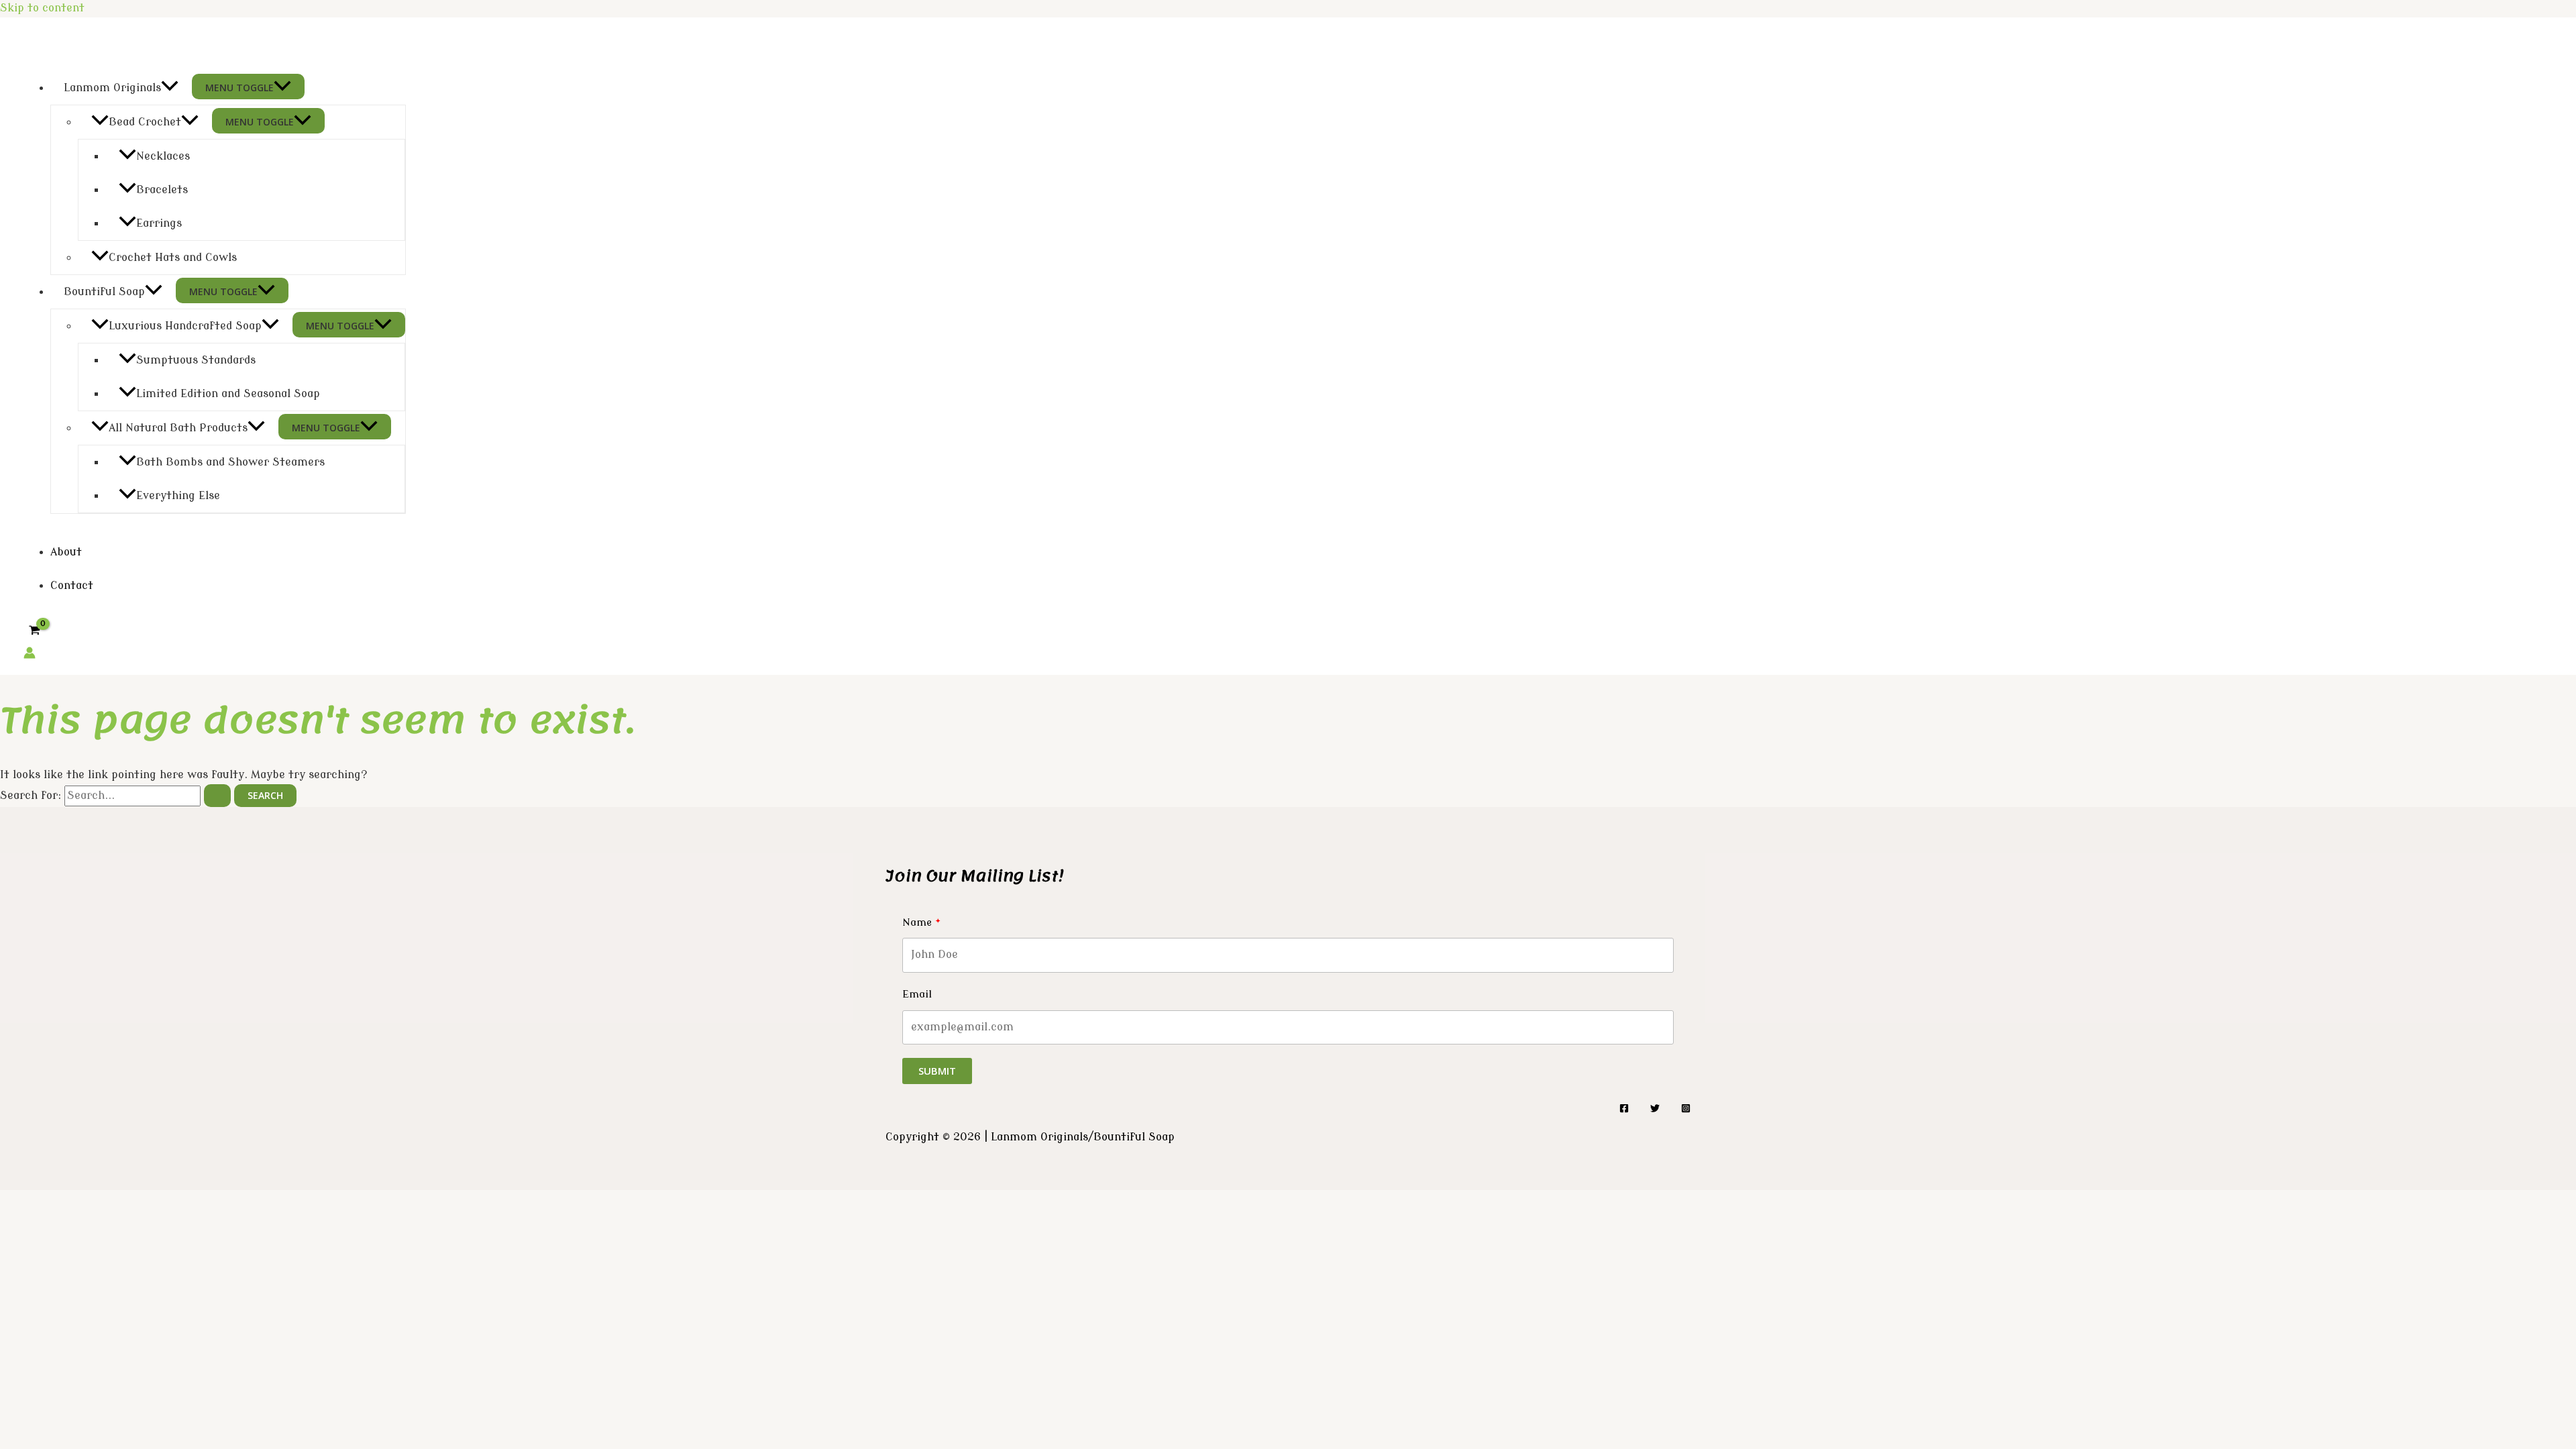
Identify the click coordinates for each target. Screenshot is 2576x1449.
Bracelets (162, 190)
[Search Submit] (217, 796)
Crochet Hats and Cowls (173, 258)
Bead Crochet (145, 122)
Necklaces (163, 156)
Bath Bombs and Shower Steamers (230, 462)
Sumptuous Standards (196, 360)
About (66, 552)
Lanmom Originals (112, 88)
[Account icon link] (30, 656)
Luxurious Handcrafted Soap (185, 326)
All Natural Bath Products (178, 428)
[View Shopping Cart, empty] (35, 630)
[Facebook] (1624, 1110)
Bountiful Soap (104, 292)
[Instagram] (1686, 1110)
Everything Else (178, 496)
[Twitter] (1655, 1110)
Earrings (159, 223)
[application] (170, 88)
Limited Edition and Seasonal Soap (228, 394)
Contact (72, 586)
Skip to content (42, 8)
